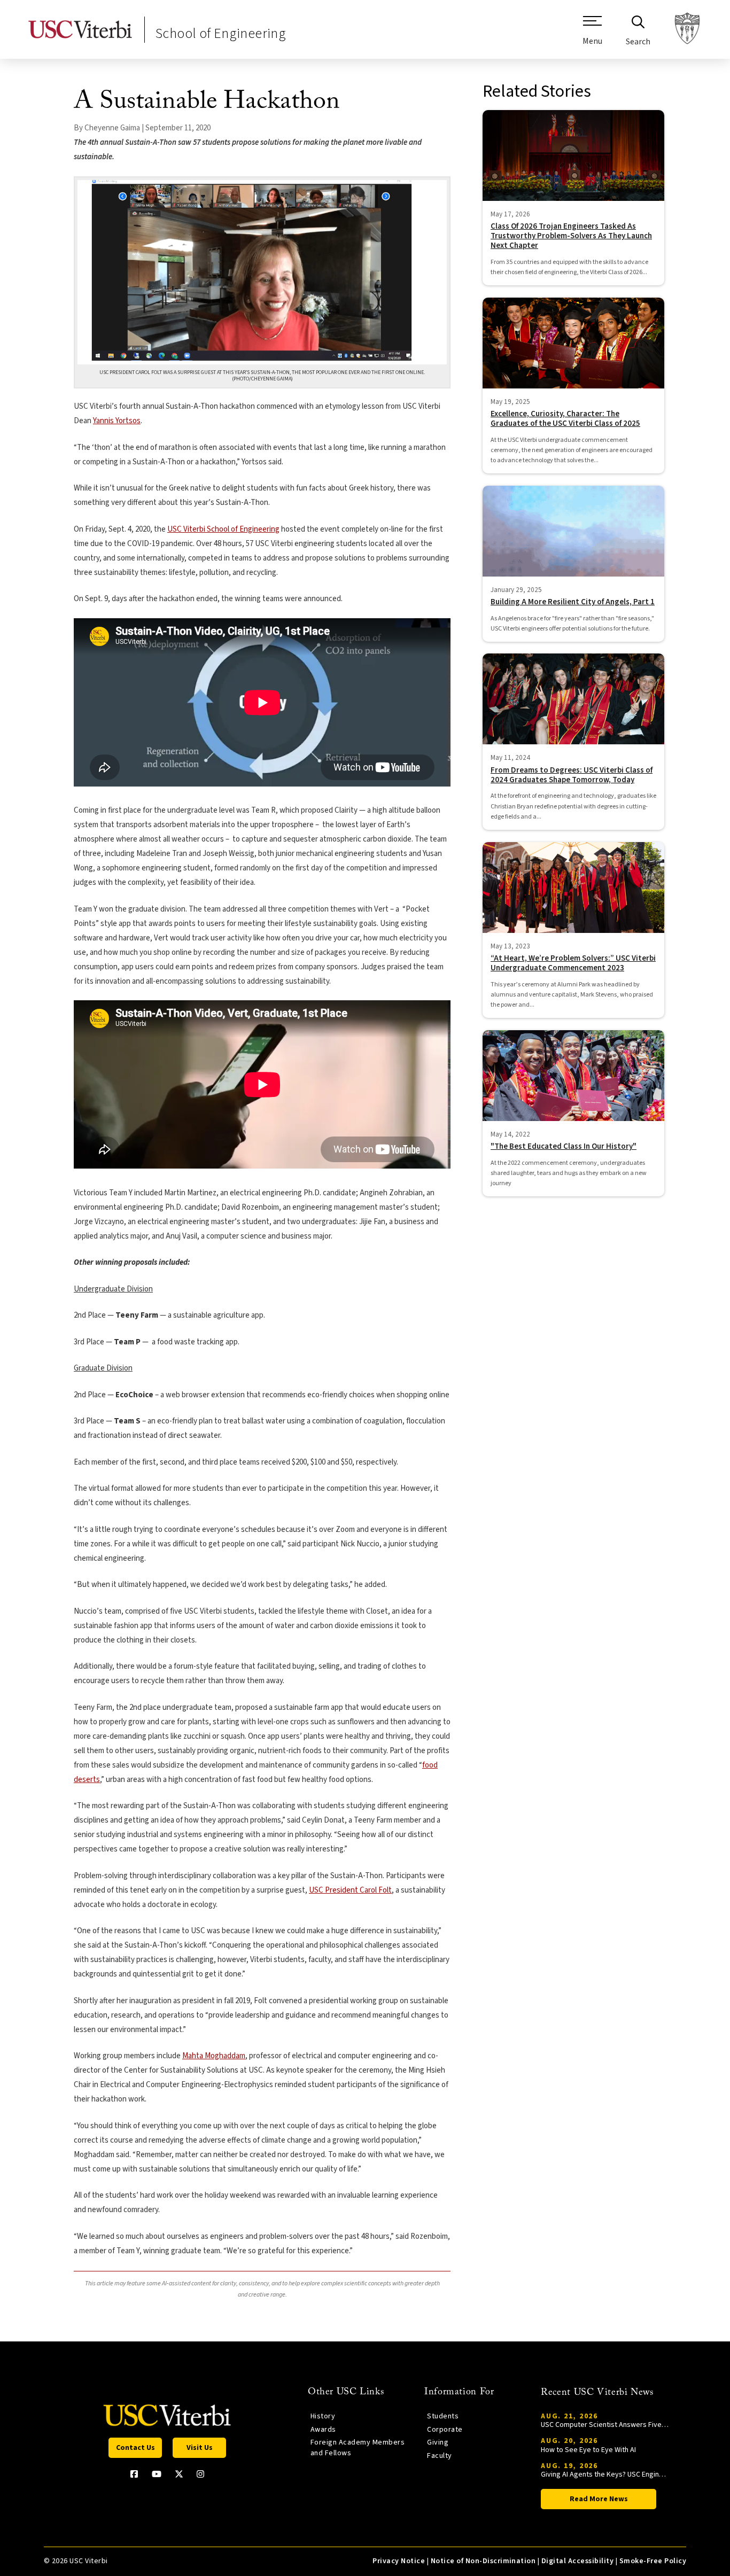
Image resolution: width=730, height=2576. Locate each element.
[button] (592, 35)
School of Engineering (221, 33)
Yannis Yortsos (117, 421)
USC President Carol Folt (350, 1890)
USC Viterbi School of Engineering (223, 529)
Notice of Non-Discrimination (483, 2561)
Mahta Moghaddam (214, 2056)
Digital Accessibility (577, 2561)
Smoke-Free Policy (653, 2561)
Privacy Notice (399, 2561)
